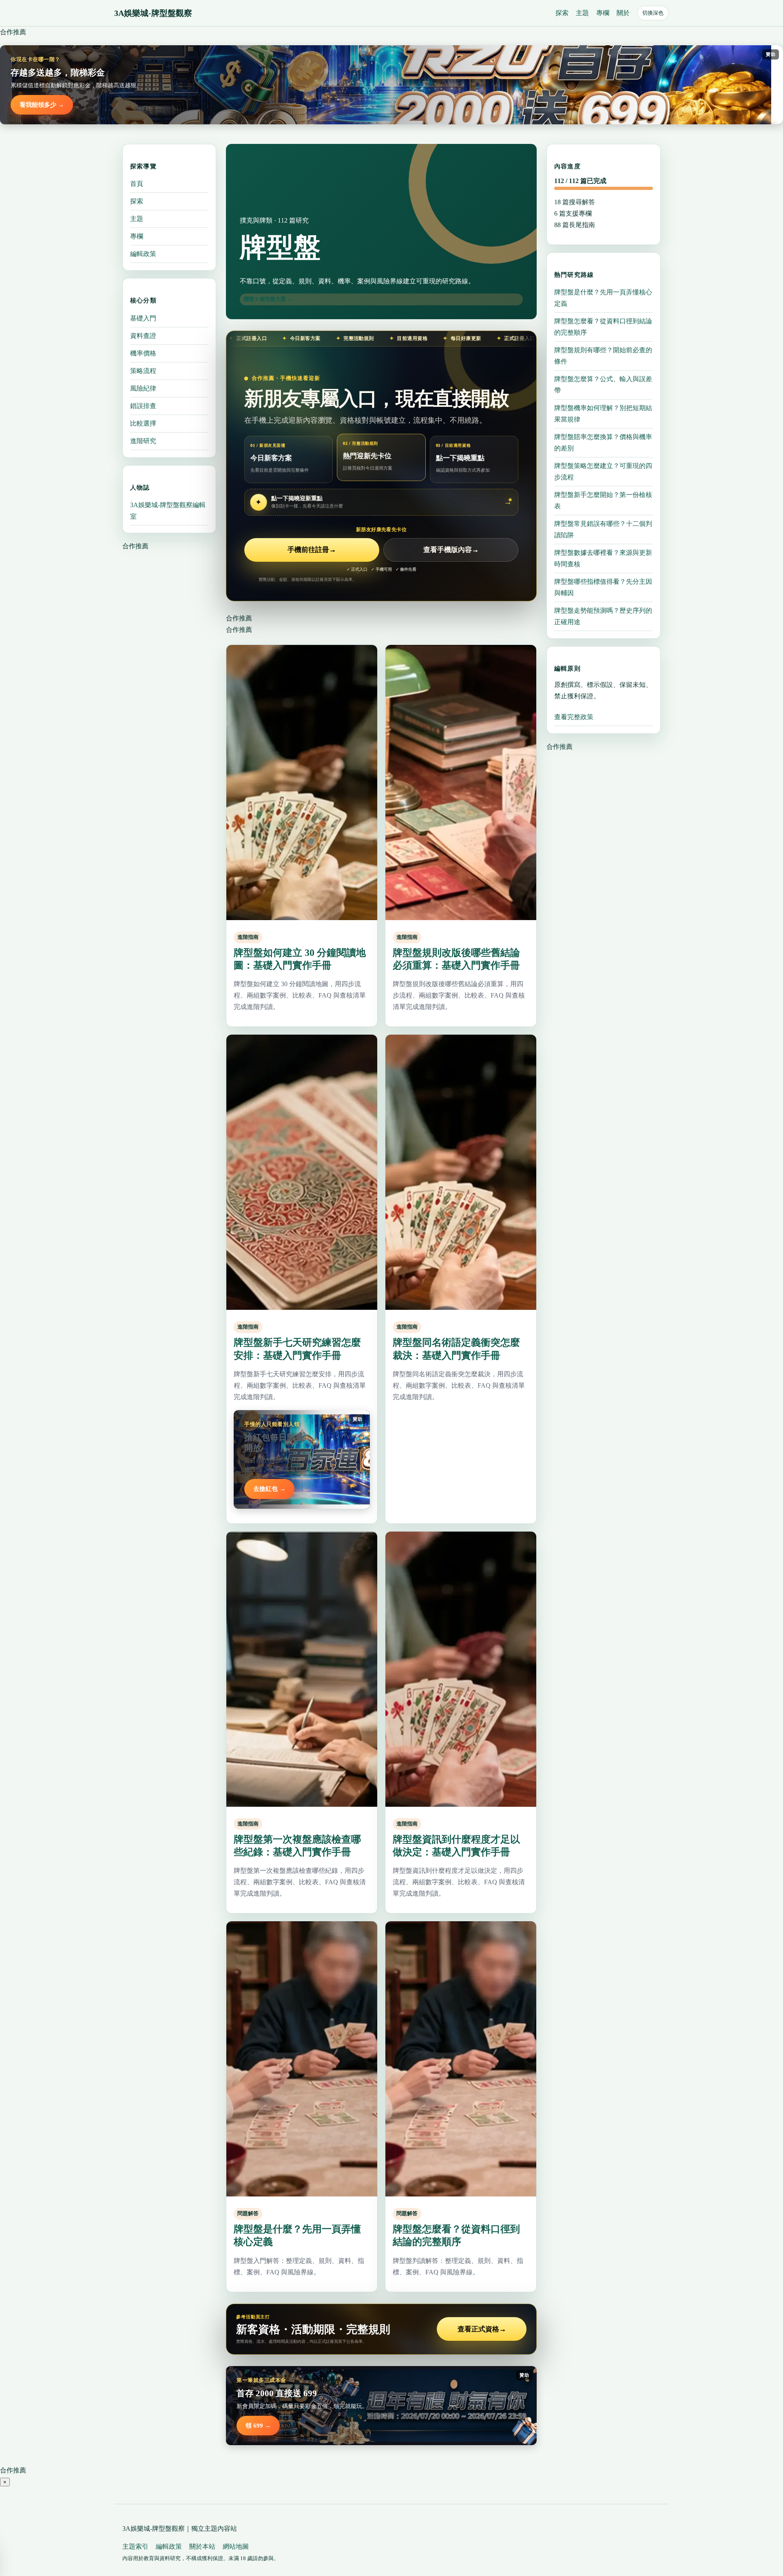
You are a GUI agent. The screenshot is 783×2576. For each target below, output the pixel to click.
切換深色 (653, 13)
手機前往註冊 (312, 550)
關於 (623, 13)
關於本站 (202, 2546)
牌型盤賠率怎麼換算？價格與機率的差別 (603, 443)
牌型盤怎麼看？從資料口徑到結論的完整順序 (603, 327)
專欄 (603, 13)
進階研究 (143, 440)
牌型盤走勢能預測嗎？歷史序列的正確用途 (603, 616)
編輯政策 (143, 254)
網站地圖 (236, 2546)
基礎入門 (143, 318)
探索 (562, 13)
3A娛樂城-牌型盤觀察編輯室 (168, 510)
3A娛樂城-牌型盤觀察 (153, 13)
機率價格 (143, 353)
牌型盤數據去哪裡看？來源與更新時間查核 (603, 558)
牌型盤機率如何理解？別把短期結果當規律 (603, 414)
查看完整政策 (574, 717)
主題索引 (135, 2546)
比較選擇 (143, 423)
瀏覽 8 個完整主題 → (268, 299)
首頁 (137, 184)
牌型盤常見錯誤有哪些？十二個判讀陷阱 (603, 529)
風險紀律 (143, 388)
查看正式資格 (482, 2329)
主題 (582, 13)
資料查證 (143, 335)
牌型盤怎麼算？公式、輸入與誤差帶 (603, 385)
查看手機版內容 (451, 550)
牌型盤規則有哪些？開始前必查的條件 (603, 356)
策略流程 (143, 370)
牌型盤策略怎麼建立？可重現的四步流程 (603, 471)
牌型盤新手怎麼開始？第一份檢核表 (603, 500)
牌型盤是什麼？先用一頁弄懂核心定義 (603, 298)
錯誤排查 (143, 405)
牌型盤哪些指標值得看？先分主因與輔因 (603, 587)
